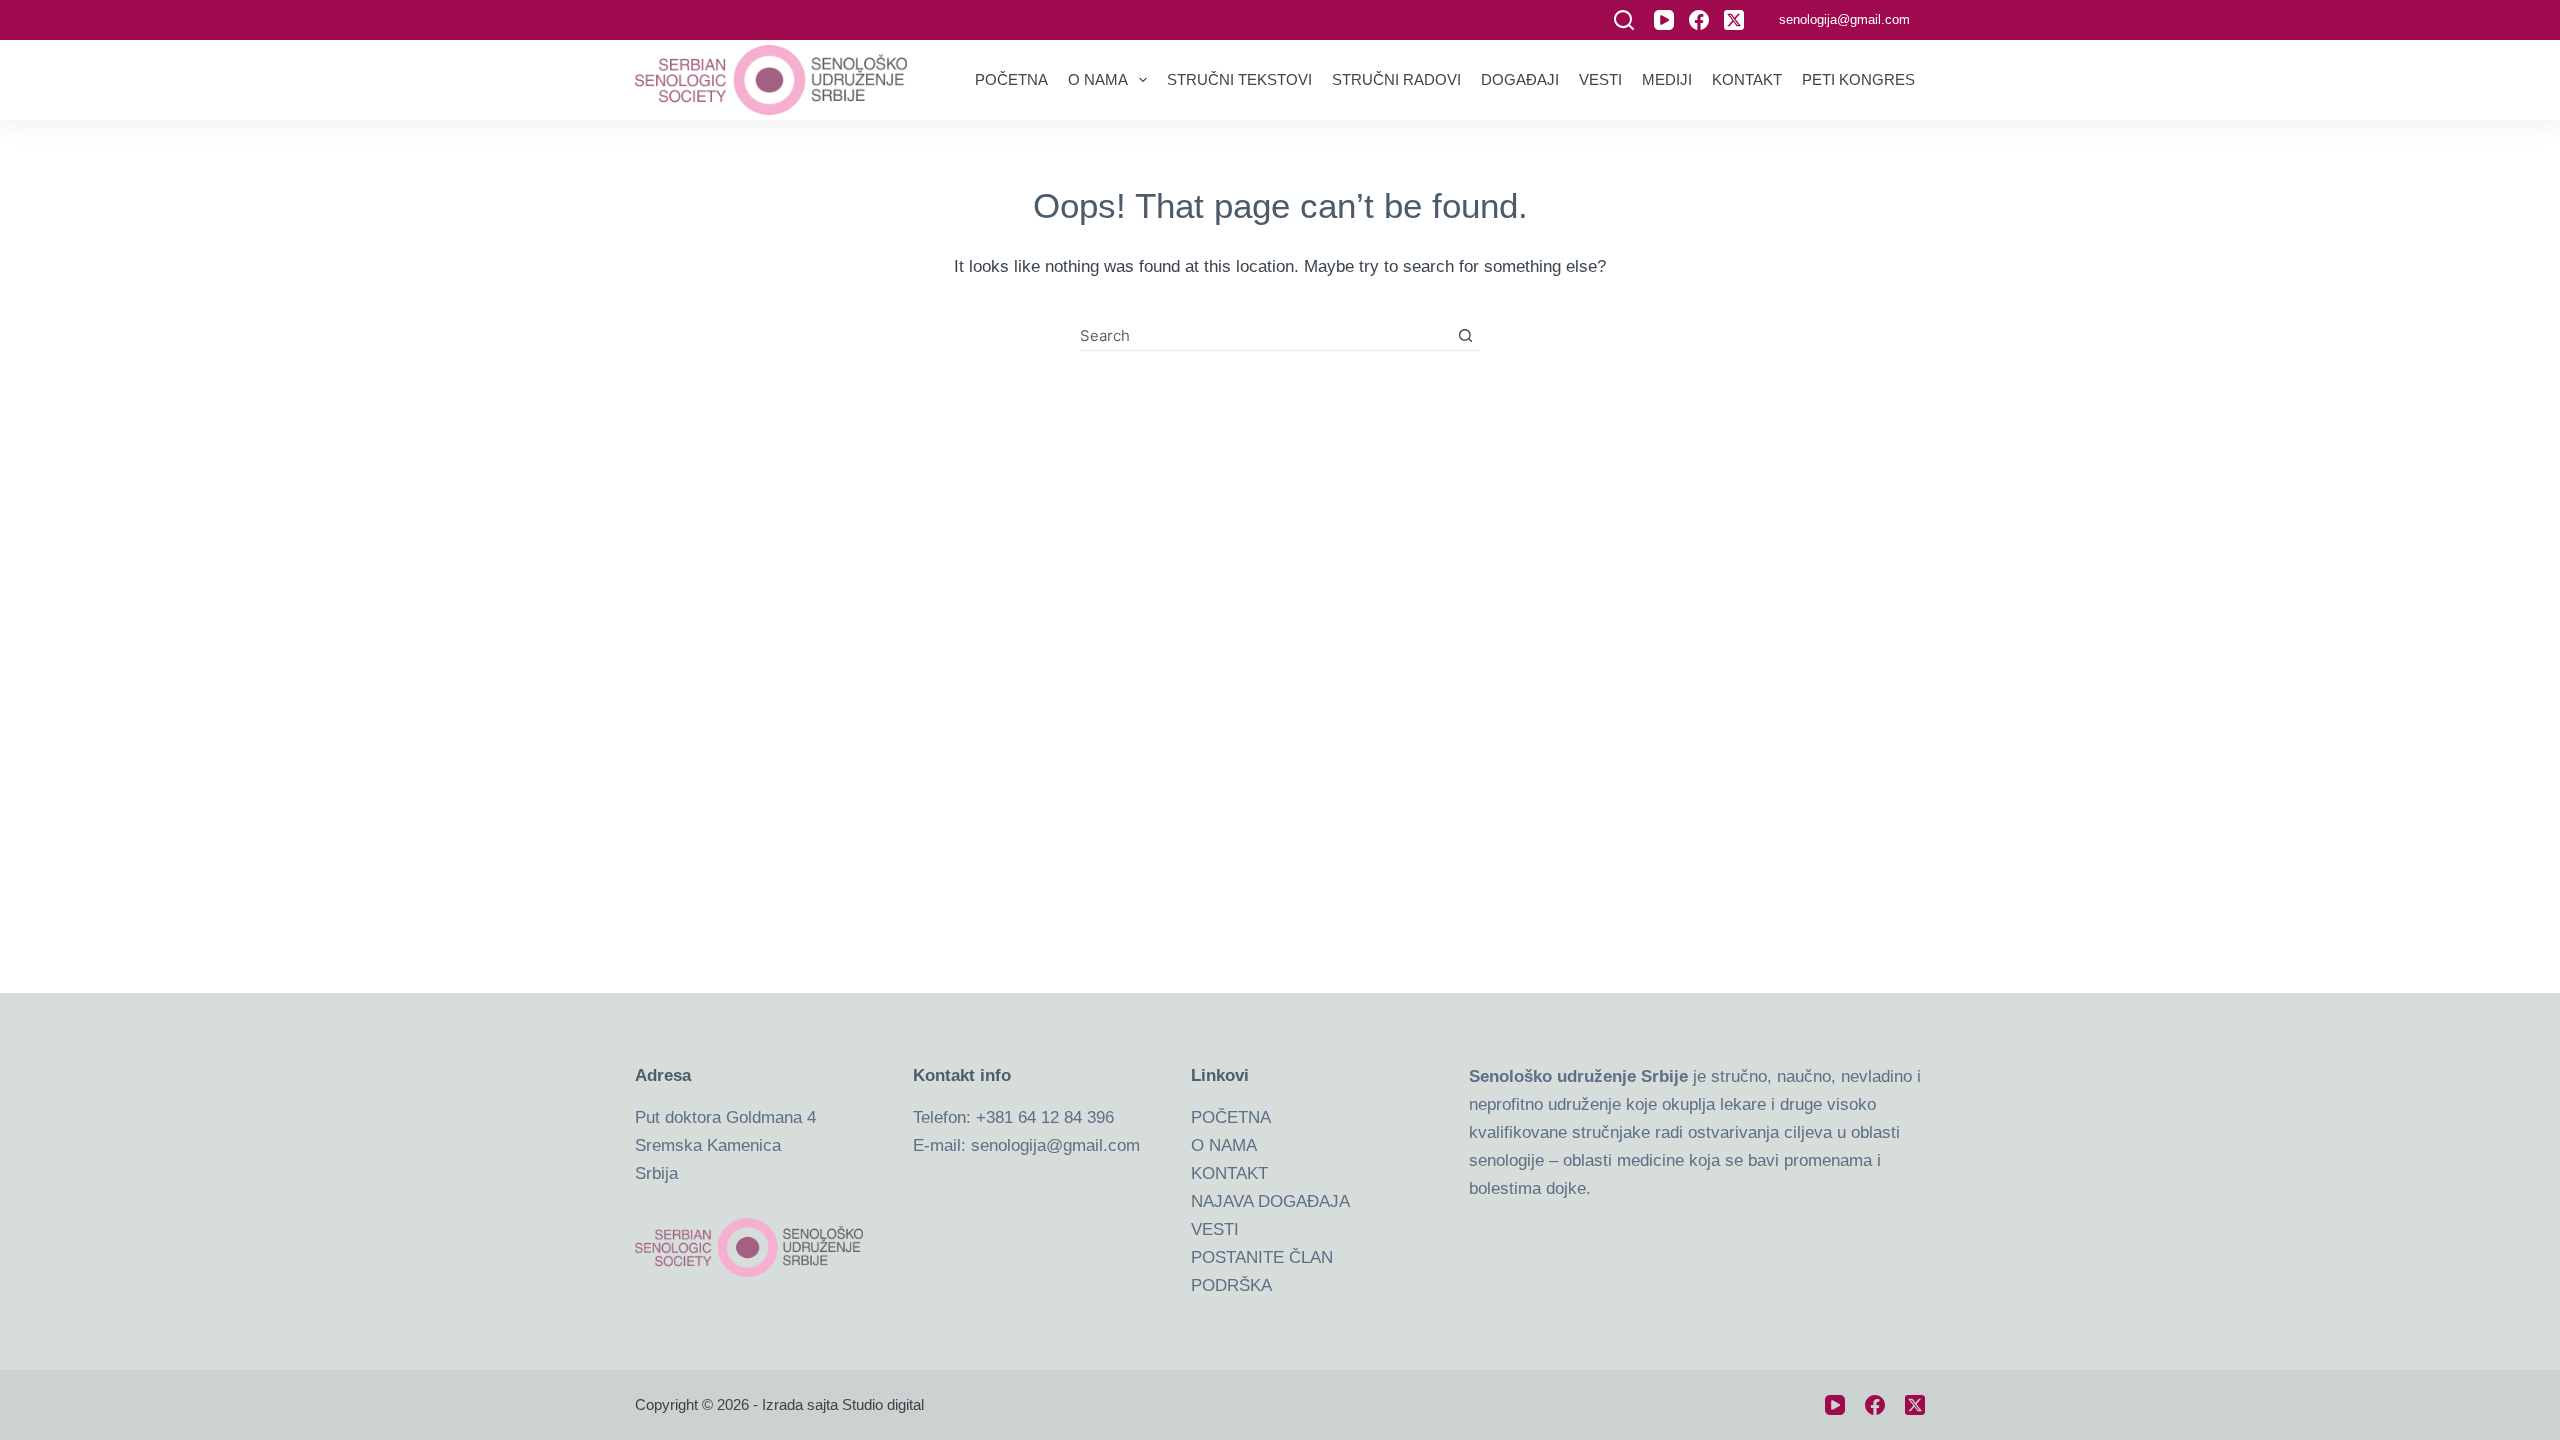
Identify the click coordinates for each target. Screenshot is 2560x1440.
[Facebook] (1699, 20)
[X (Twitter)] (1734, 20)
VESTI (1215, 1229)
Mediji (1667, 79)
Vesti (1600, 79)
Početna (1011, 79)
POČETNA (1231, 1117)
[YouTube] (1664, 20)
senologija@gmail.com (1844, 19)
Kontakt (1747, 79)
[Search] (1624, 20)
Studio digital (883, 1404)
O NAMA (1224, 1145)
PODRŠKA (1231, 1285)
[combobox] (1265, 335)
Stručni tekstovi (1239, 79)
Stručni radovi (1396, 79)
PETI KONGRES (1858, 79)
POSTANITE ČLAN (1262, 1257)
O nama (1098, 79)
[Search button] (1465, 335)
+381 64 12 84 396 (1045, 1117)
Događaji (1520, 79)
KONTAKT (1229, 1173)
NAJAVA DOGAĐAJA (1270, 1201)
